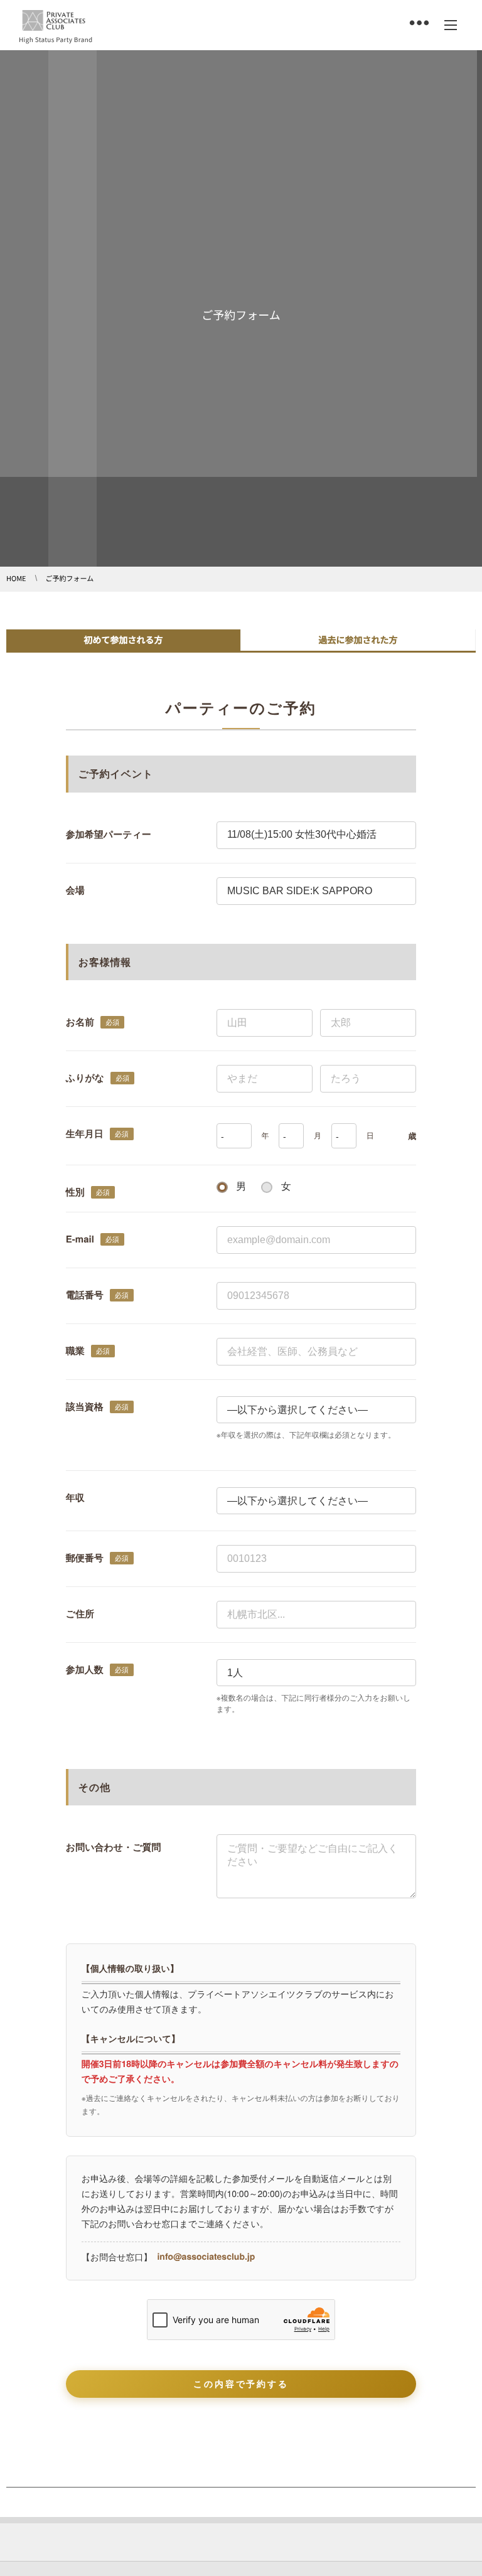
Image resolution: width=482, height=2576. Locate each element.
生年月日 (85, 1133)
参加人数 (85, 1669)
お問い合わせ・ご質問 (114, 1847)
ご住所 (80, 1613)
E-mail (80, 1239)
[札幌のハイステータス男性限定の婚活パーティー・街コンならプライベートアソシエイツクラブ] (54, 21)
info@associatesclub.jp (206, 2257)
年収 (75, 1497)
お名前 (80, 1022)
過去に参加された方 (358, 640)
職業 (75, 1350)
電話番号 (85, 1295)
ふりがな (85, 1077)
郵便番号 (85, 1558)
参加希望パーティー (109, 834)
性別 (75, 1192)
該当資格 (85, 1406)
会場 (75, 890)
